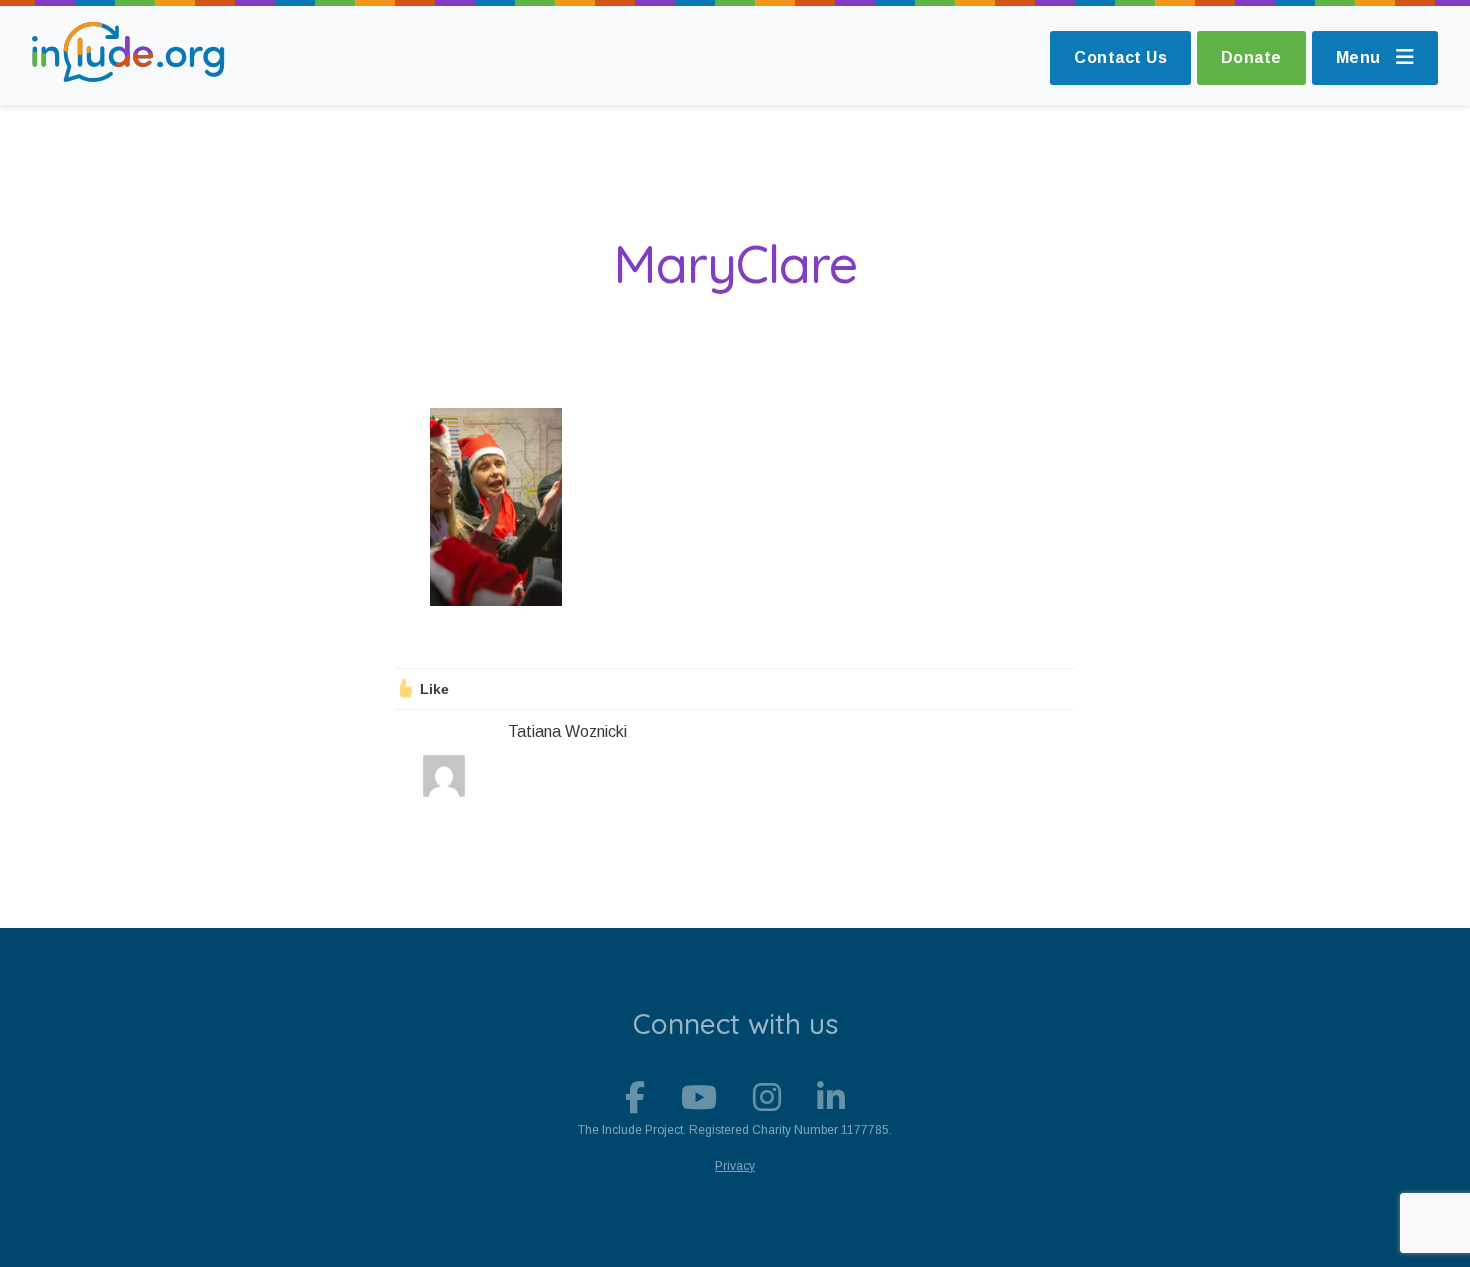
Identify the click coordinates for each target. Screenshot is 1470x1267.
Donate (1251, 57)
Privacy (735, 1166)
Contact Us (1120, 57)
